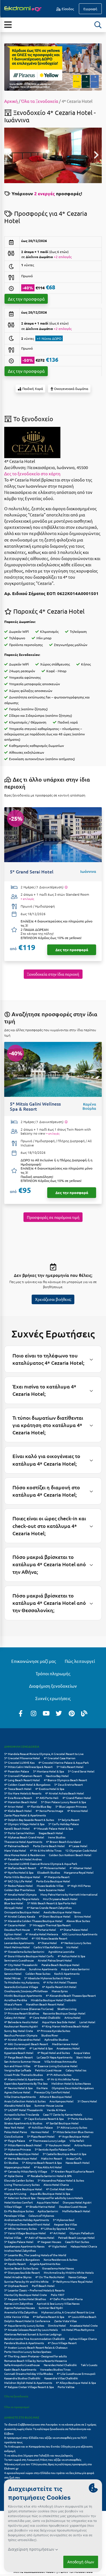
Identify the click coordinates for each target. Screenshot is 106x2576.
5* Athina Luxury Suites (72, 2127)
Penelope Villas (14, 2216)
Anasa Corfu (74, 2158)
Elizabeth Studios (49, 1872)
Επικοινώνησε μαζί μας (34, 1661)
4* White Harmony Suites (20, 2228)
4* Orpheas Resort (16, 2286)
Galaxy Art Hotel (15, 2017)
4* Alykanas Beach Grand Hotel (24, 1837)
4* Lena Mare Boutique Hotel (23, 2189)
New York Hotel (14, 2127)
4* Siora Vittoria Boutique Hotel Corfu (29, 1956)
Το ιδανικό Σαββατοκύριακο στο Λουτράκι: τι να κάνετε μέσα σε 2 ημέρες (50, 2424)
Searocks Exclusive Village (21, 1987)
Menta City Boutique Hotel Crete (26, 2295)
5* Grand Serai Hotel (81, 1771)
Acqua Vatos (82, 2053)
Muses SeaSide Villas (50, 1886)
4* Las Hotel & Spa (41, 2048)
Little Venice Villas (17, 2317)
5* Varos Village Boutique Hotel (25, 2233)
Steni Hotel (84, 2057)
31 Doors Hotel (87, 2101)
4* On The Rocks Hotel (50, 2277)
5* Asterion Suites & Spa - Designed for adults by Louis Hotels (44, 2198)
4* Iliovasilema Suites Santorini (24, 1952)
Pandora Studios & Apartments (24, 2343)
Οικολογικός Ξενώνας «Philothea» (26, 1991)
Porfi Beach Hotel (43, 2286)
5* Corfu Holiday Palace (64, 1824)
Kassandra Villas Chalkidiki (61, 2378)
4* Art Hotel (58, 2233)
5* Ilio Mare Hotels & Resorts (23, 1793)
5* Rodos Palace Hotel (19, 1886)
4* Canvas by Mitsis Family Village (26, 2171)
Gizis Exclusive (14, 2136)
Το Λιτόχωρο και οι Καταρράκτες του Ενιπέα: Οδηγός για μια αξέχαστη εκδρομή (48, 2449)
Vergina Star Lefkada (18, 2070)
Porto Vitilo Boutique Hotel (22, 1877)
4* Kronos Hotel (78, 1811)
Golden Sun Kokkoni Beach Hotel (70, 1855)
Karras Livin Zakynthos (19, 2303)
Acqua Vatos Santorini (75, 1969)
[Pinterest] (72, 1713)
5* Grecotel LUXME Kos (19, 1762)
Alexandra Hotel (15, 2048)
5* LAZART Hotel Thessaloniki (24, 2110)
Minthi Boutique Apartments (23, 1995)
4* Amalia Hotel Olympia (20, 1894)
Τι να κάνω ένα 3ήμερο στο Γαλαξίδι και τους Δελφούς (38, 2455)
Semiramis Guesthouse (19, 1960)
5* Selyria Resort (69, 1820)
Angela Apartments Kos (45, 2264)
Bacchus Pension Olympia (21, 2035)
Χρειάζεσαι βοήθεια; (53, 1299)
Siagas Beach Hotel (51, 1833)
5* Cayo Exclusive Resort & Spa (44, 2119)
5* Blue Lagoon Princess (71, 1806)
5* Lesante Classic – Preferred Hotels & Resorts (34, 2290)
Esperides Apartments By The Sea (26, 2083)
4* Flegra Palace (15, 2141)
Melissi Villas (13, 2237)
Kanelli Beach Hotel (17, 1828)
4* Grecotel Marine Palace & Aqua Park (64, 1762)
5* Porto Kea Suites (80, 2119)
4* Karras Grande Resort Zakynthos (49, 1908)
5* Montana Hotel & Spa (48, 1771)
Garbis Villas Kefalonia (48, 1947)
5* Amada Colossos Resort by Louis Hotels (31, 2330)
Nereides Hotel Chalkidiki (60, 2365)
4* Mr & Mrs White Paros (63, 2079)
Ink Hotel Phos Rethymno (78, 2330)
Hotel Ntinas (12, 1978)
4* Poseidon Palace (17, 1771)
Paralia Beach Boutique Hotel (60, 1965)
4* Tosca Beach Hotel (18, 1789)
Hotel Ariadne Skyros (18, 2277)
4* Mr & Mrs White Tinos (46, 1850)
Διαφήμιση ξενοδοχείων (53, 1686)
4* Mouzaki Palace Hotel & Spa (53, 1828)
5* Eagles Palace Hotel (19, 2242)
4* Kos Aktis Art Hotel (48, 2167)
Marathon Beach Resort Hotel (45, 2004)
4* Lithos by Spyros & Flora (58, 2228)
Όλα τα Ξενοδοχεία (40, 101)
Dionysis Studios (15, 1969)
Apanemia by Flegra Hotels (22, 1899)
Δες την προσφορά (26, 299)
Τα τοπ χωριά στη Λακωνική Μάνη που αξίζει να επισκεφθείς (43, 2459)
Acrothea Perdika (16, 2000)
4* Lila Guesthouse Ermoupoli (76, 2374)
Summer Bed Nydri (51, 2308)
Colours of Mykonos (41, 2216)
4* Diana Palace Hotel (74, 1930)
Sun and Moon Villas (17, 2066)
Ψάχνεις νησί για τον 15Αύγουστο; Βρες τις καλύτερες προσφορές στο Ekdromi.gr (48, 2466)
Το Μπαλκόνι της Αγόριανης (22, 1982)
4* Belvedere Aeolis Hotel (21, 2022)
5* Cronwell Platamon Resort (23, 1776)
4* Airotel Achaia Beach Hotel (65, 1793)
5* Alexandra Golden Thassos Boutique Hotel (33, 1921)
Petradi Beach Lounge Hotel (76, 2237)
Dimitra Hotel (57, 2325)
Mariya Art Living (15, 2194)
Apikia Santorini (48, 2211)
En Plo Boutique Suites (19, 2211)
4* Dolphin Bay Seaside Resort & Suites (29, 1820)
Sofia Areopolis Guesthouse (22, 2365)
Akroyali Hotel (14, 1908)
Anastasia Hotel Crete (84, 2325)
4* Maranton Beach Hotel (21, 1802)
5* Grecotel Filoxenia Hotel (22, 1758)
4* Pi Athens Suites (59, 2075)
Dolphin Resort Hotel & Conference (27, 2321)
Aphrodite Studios (56, 2039)
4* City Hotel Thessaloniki (21, 1965)
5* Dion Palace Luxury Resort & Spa (63, 1802)
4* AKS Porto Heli (47, 1798)
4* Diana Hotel (47, 1943)
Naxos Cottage (78, 2277)
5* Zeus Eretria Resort (69, 1784)
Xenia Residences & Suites (60, 2259)
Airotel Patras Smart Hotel (55, 1960)
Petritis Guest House (48, 2070)
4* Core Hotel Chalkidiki (45, 2017)
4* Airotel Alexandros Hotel (22, 2039)
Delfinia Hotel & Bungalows (22, 2259)
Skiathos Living (67, 2009)
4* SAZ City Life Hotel (18, 1881)
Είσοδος (67, 9)
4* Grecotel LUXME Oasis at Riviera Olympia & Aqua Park (41, 1864)
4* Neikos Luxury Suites (76, 1943)
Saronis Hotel (13, 1973)
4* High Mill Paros (79, 1886)
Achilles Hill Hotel (16, 1938)
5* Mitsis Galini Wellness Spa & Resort (28, 1767)
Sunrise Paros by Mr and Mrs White (26, 2281)
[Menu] (8, 24)
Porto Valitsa (66, 2387)
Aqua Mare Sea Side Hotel (59, 2022)
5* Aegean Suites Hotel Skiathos (25, 2299)
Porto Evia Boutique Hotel (53, 1881)
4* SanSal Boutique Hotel (62, 2123)
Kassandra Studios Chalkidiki (22, 2378)
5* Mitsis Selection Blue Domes (73, 2132)
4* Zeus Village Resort (62, 2343)
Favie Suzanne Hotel (52, 1890)
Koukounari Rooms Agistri (21, 2026)
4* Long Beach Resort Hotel (22, 1780)
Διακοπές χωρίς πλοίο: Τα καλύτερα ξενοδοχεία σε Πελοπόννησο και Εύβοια (48, 2431)
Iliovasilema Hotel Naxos (58, 2268)
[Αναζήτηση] (98, 25)
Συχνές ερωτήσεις (53, 1698)
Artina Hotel (73, 2017)
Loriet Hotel (87, 2022)
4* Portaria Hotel (45, 1930)
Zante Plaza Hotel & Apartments (25, 1815)
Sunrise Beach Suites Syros (21, 2268)
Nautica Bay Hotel (57, 1776)
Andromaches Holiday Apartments (27, 2220)
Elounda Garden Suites (19, 2180)
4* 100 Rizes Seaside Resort (49, 1938)
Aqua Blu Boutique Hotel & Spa (50, 2194)
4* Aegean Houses (49, 2242)
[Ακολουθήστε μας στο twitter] (59, 1713)
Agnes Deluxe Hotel (17, 2092)
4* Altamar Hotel (81, 1868)
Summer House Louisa (49, 2105)
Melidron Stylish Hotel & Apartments (28, 2383)
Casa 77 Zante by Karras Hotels (62, 2114)
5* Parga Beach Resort (19, 2057)
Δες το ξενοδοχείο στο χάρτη (32, 473)
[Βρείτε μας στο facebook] (21, 1713)
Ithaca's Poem (13, 2004)
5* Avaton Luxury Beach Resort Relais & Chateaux (36, 2347)
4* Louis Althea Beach (82, 2317)
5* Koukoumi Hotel (58, 2145)
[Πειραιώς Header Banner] (53, 66)
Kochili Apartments (67, 1973)
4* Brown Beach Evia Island (63, 1842)
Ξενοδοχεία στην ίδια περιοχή (53, 974)
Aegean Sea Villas (65, 2224)
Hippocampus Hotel (17, 2167)
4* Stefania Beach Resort (20, 1868)
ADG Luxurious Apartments (80, 1934)
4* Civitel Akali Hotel (60, 2189)
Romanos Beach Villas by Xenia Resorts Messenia (35, 2361)
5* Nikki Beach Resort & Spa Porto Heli (52, 1903)
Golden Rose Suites (38, 1973)
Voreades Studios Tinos (55, 2369)
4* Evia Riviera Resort (18, 1798)
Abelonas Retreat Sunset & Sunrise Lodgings (33, 2334)
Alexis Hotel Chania (56, 2185)
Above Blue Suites (78, 1921)
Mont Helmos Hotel (17, 1947)
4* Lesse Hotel (78, 1846)
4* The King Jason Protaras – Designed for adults (35, 2356)
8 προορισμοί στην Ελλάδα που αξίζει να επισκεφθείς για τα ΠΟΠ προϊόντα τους (46, 2440)
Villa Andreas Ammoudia (60, 2061)
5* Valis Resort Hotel (70, 1767)
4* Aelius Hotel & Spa (71, 1956)
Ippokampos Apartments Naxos (24, 2246)
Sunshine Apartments (43, 1969)
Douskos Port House (17, 1930)
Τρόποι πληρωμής (53, 1673)
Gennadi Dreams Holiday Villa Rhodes (29, 2374)
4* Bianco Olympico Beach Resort (65, 1780)
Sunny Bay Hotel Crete (19, 2031)
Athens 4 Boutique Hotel (56, 2097)
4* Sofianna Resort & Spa (48, 2317)
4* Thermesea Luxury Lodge (47, 2141)
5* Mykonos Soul (64, 2220)
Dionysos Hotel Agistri (77, 2202)
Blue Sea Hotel (14, 1903)
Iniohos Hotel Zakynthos (20, 2250)
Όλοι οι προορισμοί (17, 2407)
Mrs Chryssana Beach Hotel (60, 1899)
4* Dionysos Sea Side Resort (22, 2272)
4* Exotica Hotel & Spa (50, 1789)
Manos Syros (60, 1991)
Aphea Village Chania (83, 2339)
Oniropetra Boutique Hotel (22, 1912)
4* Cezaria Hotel (15, 1925)
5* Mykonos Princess (18, 2149)
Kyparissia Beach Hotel (19, 2053)
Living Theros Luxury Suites (22, 2185)
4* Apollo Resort (15, 2264)
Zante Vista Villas (65, 2321)
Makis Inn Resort (52, 2158)
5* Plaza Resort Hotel (41, 2136)
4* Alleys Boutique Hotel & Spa (76, 2383)
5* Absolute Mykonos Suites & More (47, 1978)
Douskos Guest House (73, 2206)
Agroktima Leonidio (61, 1952)
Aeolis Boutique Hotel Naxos (62, 1912)
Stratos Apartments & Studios (23, 2123)
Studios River (50, 2035)
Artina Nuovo (83, 2145)
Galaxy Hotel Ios (76, 2070)
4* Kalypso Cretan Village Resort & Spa (29, 2387)
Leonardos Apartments (19, 1943)
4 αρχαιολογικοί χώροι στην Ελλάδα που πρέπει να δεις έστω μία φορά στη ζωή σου (49, 2475)
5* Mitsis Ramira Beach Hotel (23, 2145)
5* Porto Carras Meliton (20, 1833)
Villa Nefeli (77, 2141)
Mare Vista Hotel (15, 1850)
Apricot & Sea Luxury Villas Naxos (58, 2303)
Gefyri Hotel (12, 2119)
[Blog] (84, 1713)
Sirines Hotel (83, 1916)
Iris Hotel (72, 1947)
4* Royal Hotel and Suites (54, 2053)
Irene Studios (57, 1837)
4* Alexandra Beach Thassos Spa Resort (71, 1995)
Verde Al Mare (56, 2110)
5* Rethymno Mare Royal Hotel (73, 2281)
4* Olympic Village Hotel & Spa (24, 1824)
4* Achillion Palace (41, 2127)
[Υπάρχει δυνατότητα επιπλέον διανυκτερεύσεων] (66, 887)
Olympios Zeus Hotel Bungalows (73, 2088)
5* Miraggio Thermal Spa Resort (50, 1925)
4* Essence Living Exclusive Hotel (56, 2066)
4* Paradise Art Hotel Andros (23, 1859)
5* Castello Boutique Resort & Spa (64, 2154)
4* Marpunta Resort (57, 1877)
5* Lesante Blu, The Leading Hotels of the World (35, 2255)
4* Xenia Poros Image (49, 1811)
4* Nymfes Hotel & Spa (19, 1872)
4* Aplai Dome (14, 2176)
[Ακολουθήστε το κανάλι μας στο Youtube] (46, 1713)
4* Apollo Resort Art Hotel (59, 1987)
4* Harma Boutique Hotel (21, 2158)
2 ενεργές (45, 193)
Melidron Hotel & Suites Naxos (71, 2083)
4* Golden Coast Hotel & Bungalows (27, 1784)
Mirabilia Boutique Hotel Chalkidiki (54, 2000)
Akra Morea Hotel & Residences (25, 1855)
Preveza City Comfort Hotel (52, 2092)
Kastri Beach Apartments (20, 2369)
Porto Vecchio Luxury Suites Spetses (28, 2352)
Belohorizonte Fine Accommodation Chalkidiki (35, 2339)
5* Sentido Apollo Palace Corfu (55, 2149)
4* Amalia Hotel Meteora (42, 1934)
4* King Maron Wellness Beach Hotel (65, 2026)
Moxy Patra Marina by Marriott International (69, 1894)
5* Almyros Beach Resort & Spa (42, 2163)
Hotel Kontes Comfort (19, 2202)
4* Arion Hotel (14, 1806)
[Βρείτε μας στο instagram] (33, 1713)
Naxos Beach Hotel (78, 2163)
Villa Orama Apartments (20, 2097)
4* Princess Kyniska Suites (54, 2031)
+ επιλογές (27, 899)
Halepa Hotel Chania (84, 2246)
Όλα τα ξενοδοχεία (16, 2396)
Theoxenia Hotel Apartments (23, 1842)
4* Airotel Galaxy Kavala (20, 1916)
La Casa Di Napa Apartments (55, 2057)
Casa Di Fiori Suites (77, 2242)
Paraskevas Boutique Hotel (21, 2154)
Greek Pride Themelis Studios (23, 2075)
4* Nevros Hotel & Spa (18, 2088)
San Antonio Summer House (22, 2061)
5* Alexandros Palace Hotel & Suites (61, 2180)
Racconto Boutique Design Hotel (64, 2013)
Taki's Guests (89, 2365)
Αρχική (11, 101)
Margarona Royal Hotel (79, 1872)
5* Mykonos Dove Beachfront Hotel (27, 2224)
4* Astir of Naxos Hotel (40, 2237)
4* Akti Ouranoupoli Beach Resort (26, 2044)
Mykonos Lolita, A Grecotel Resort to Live (68, 2312)
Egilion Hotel (13, 1934)
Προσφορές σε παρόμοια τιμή (53, 1217)
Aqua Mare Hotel (48, 2202)
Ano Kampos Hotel (61, 2101)
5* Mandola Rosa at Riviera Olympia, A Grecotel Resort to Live (44, 1754)
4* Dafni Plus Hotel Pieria (66, 2299)
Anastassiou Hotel (68, 2048)
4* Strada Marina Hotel (40, 2206)
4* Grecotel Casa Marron (60, 1758)
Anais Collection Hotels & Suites (25, 2101)
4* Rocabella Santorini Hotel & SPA (49, 2176)
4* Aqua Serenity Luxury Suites (24, 2325)
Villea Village (13, 2206)
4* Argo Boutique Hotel (74, 2136)
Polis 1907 (58, 2295)
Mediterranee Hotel (65, 2044)
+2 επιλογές (63, 257)
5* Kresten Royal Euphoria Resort (73, 2171)
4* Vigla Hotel (58, 2246)
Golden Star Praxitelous (20, 1890)
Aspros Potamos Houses (20, 2308)
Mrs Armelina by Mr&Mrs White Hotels (69, 2272)
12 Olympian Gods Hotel (81, 1850)
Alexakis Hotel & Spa (17, 2105)
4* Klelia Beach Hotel (18, 1811)
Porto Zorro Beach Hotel (49, 1846)
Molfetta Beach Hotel (76, 2211)
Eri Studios (11, 2163)
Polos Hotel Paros (16, 2132)
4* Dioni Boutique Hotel (55, 1916)
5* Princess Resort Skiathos (22, 2013)
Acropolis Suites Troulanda (22, 2114)
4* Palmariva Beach (17, 1846)
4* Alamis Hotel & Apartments (24, 2079)
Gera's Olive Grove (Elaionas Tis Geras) (29, 2009)
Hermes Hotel (40, 2132)
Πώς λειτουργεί (80, 1661)
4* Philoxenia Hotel (53, 1868)
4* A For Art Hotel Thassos (60, 1982)
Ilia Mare (42, 2088)
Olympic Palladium (82, 2233)
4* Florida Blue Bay (39, 1806)
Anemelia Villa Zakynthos (21, 2312)
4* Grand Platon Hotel (77, 1798)
